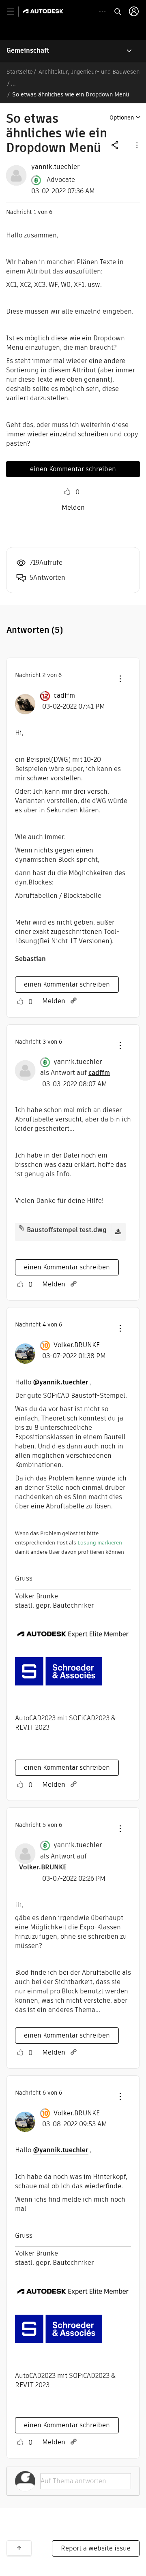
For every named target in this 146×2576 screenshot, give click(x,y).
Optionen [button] (122, 117)
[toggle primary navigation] (15, 12)
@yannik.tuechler (61, 1382)
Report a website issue (96, 2548)
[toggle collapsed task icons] (102, 12)
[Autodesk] (44, 11)
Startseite (20, 72)
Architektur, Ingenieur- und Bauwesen (89, 72)
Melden (73, 507)
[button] (136, 145)
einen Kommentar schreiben (73, 469)
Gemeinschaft (28, 50)
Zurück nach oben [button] (19, 2548)
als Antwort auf (75, 1073)
